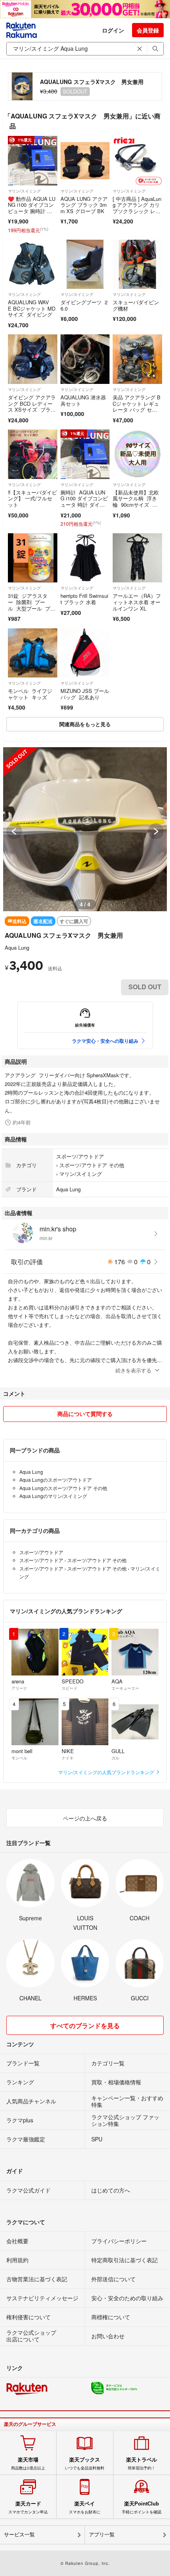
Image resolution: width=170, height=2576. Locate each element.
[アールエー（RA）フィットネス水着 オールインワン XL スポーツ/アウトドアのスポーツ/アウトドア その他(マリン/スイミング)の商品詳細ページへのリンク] (137, 558)
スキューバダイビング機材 (136, 305)
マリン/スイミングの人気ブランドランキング (107, 1772)
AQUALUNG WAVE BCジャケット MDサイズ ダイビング (32, 308)
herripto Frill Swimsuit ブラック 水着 (84, 599)
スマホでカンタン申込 (28, 2507)
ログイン (113, 30)
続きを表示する (133, 1370)
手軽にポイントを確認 (142, 2507)
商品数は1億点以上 (28, 2463)
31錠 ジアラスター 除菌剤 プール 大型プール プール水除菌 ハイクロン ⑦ (32, 608)
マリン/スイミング (24, 191)
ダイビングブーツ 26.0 (84, 305)
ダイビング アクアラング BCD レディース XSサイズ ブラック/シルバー (32, 406)
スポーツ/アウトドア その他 (92, 1165)
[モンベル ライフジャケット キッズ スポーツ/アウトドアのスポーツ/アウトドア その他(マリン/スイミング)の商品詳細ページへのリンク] (33, 653)
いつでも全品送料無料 (85, 2463)
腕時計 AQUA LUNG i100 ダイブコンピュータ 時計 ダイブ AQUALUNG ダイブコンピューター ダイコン (84, 508)
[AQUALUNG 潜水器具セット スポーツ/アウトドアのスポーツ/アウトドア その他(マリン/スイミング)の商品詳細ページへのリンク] (85, 359)
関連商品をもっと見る (85, 724)
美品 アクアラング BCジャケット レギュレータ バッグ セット (137, 406)
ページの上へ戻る (85, 1818)
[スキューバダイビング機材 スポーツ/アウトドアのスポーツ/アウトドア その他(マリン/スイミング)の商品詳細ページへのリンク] (137, 264)
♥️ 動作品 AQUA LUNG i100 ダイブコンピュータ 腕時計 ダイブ (32, 208)
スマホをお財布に (85, 2507)
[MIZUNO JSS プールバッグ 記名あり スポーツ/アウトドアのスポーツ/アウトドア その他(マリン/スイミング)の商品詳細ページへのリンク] (85, 653)
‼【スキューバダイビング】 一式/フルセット (32, 498)
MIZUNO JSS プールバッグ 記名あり (85, 694)
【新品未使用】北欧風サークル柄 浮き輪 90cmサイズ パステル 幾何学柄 (136, 502)
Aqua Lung (17, 947)
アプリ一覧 (102, 2535)
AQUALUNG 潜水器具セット (83, 400)
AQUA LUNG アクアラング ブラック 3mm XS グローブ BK (84, 205)
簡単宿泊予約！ (142, 2463)
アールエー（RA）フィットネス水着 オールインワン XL (137, 602)
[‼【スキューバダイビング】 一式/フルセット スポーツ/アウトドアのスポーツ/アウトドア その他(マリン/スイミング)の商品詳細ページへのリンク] (33, 454)
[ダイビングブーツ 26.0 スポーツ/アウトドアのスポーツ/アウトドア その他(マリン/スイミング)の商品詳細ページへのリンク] (85, 264)
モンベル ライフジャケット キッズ (30, 694)
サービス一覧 (19, 2535)
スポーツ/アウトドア (80, 1156)
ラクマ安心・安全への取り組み (105, 1041)
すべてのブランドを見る (85, 2025)
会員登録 (148, 30)
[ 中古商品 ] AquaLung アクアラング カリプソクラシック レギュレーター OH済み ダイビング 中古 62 (137, 214)
